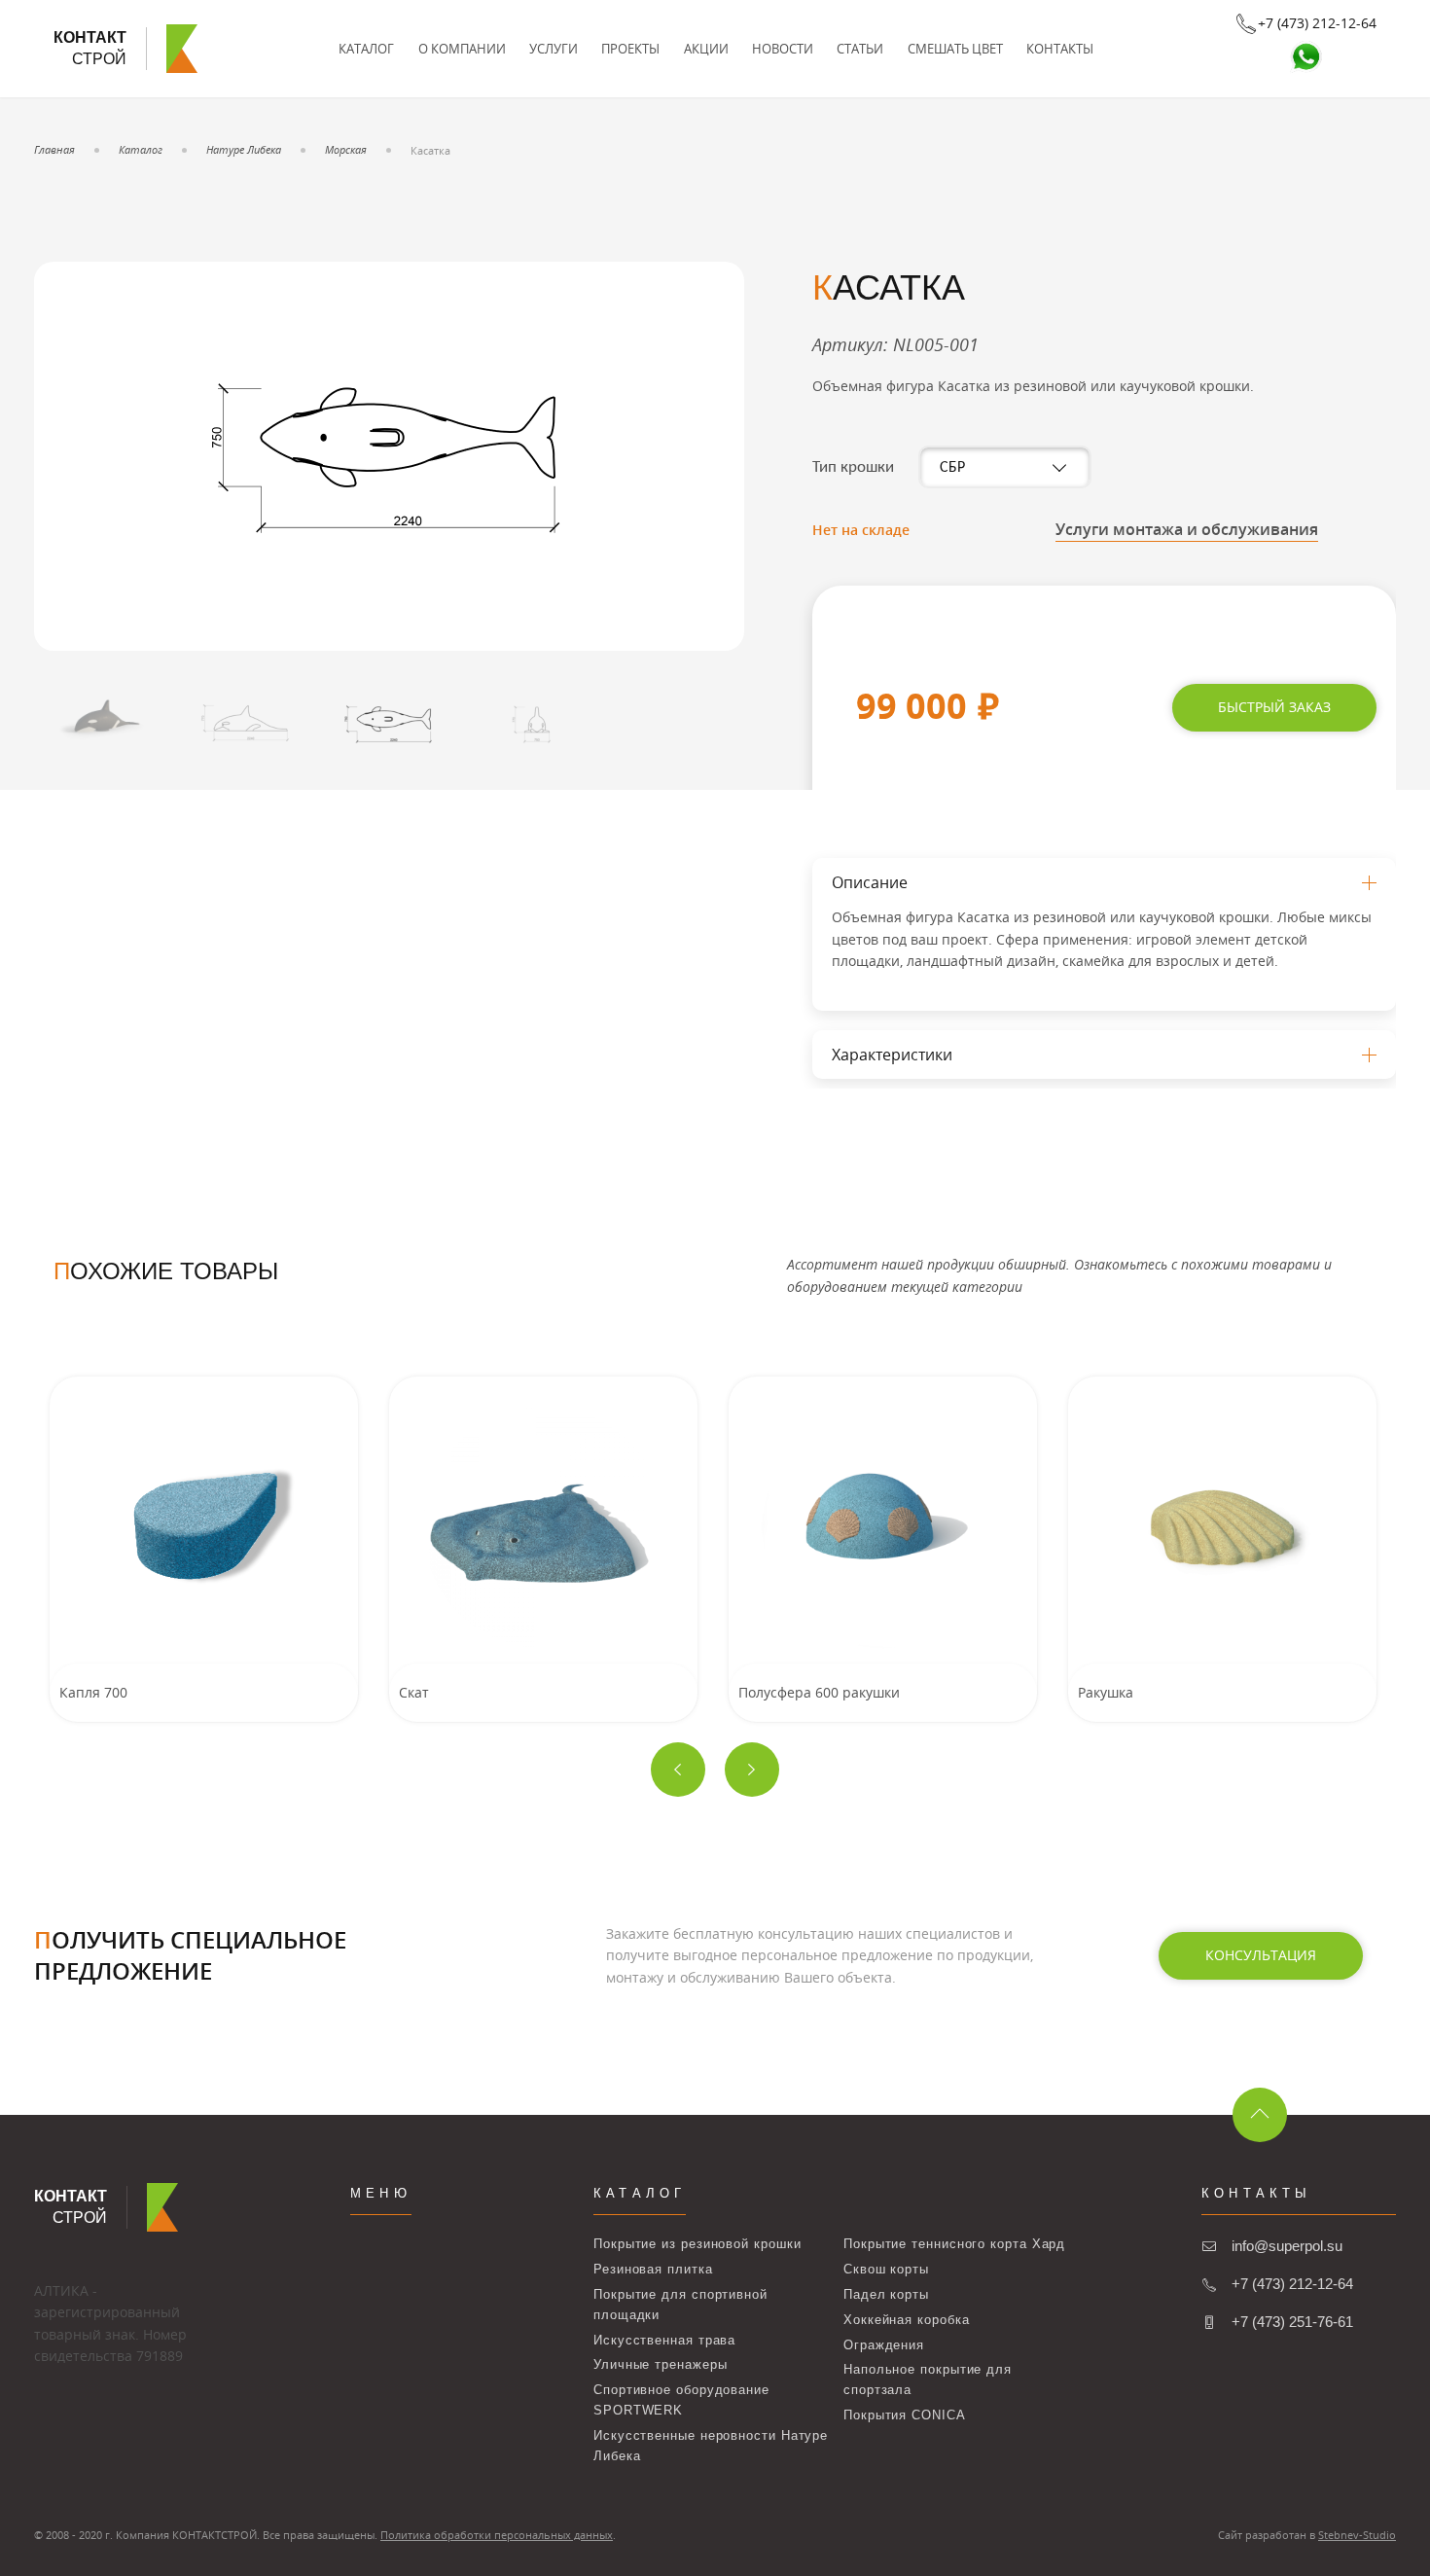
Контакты (1060, 49)
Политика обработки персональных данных (497, 2535)
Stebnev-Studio (1357, 2535)
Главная (54, 149)
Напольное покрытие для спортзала (928, 2379)
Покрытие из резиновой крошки (697, 2244)
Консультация (1261, 1955)
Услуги (554, 49)
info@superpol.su (1287, 2246)
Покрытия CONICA (905, 2415)
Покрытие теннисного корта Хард (954, 2244)
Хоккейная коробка (906, 2320)
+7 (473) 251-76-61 (1292, 2322)
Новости (783, 49)
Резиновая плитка (653, 2269)
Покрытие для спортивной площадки (680, 2305)
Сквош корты (886, 2269)
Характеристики (892, 1055)
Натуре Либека (244, 149)
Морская (346, 149)
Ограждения (884, 2345)
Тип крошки (853, 467)
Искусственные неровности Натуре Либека (711, 2446)
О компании (462, 49)
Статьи (860, 49)
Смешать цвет (955, 49)
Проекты (630, 49)
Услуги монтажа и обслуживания (1187, 529)
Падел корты (886, 2294)
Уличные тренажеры (660, 2364)
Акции (706, 49)
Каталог (366, 49)
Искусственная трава (664, 2340)
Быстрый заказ (1274, 707)
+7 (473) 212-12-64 (1292, 2284)
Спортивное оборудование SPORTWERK (681, 2400)
